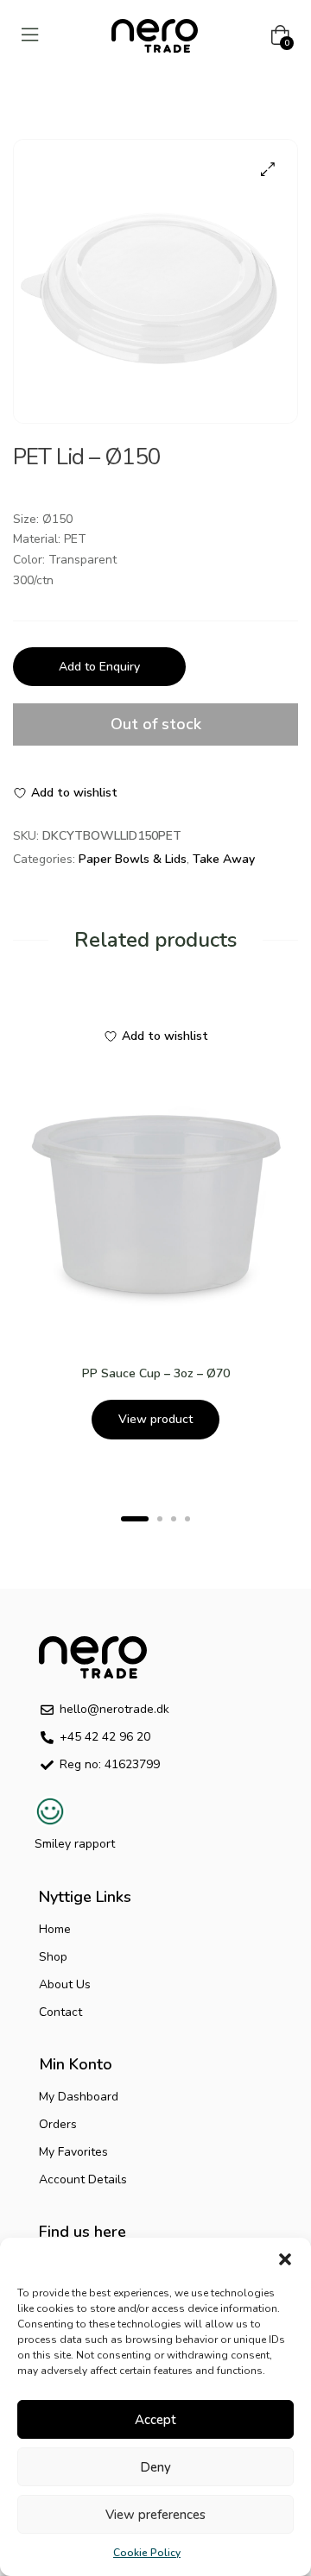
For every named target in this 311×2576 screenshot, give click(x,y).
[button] (285, 2259)
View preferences (155, 2515)
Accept (155, 2420)
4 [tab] (187, 1519)
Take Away (224, 859)
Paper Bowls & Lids (133, 859)
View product (155, 1419)
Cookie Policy (147, 2553)
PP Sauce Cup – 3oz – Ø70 (156, 1373)
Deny (155, 2467)
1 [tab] (135, 1519)
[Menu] (30, 35)
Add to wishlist (74, 793)
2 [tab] (160, 1519)
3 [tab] (174, 1519)
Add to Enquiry (99, 667)
